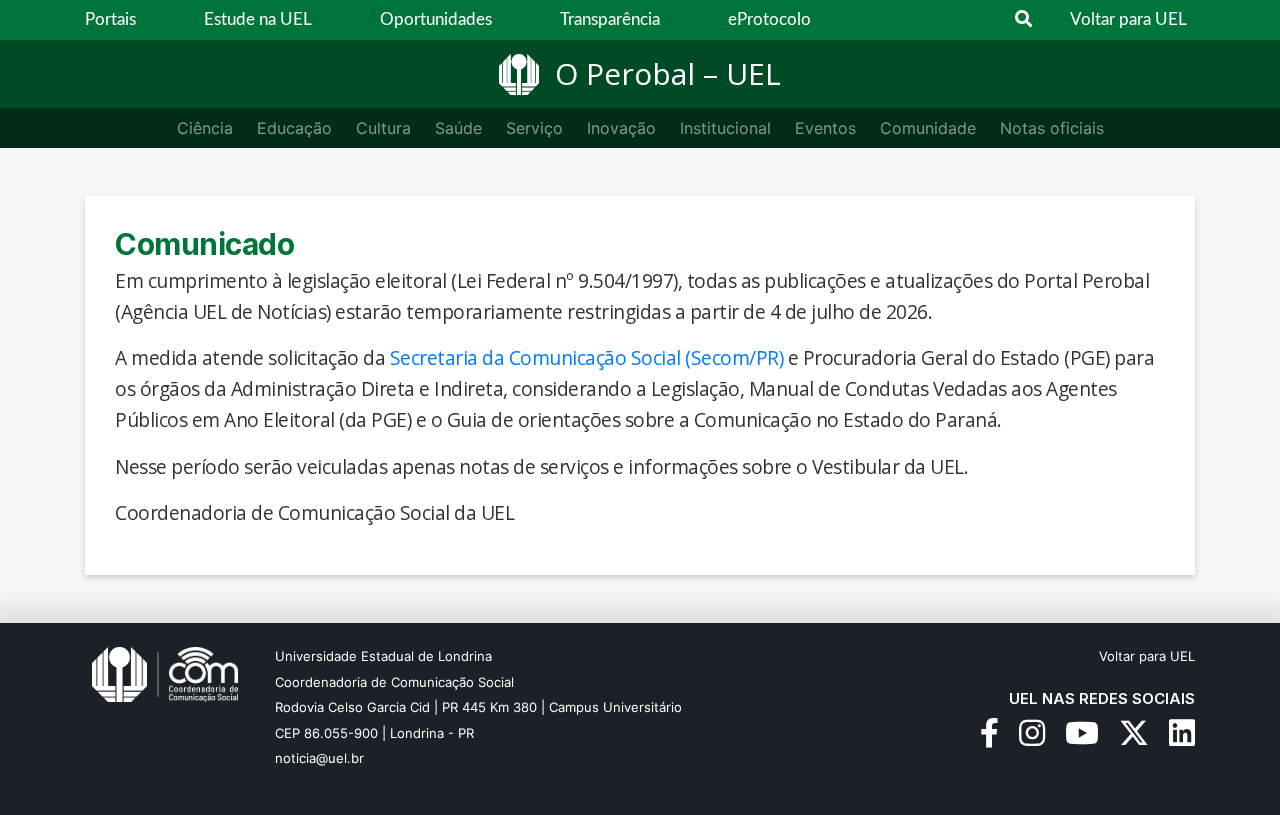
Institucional (725, 128)
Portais (110, 19)
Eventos (825, 128)
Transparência (610, 19)
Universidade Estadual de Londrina (383, 656)
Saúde (458, 128)
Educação (294, 128)
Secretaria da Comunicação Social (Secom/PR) (587, 357)
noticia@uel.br (319, 758)
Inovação (621, 128)
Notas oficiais (1052, 128)
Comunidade (928, 128)
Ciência (205, 128)
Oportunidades (436, 19)
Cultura (383, 128)
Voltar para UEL (1128, 19)
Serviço (534, 128)
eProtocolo (769, 19)
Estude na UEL (258, 19)
